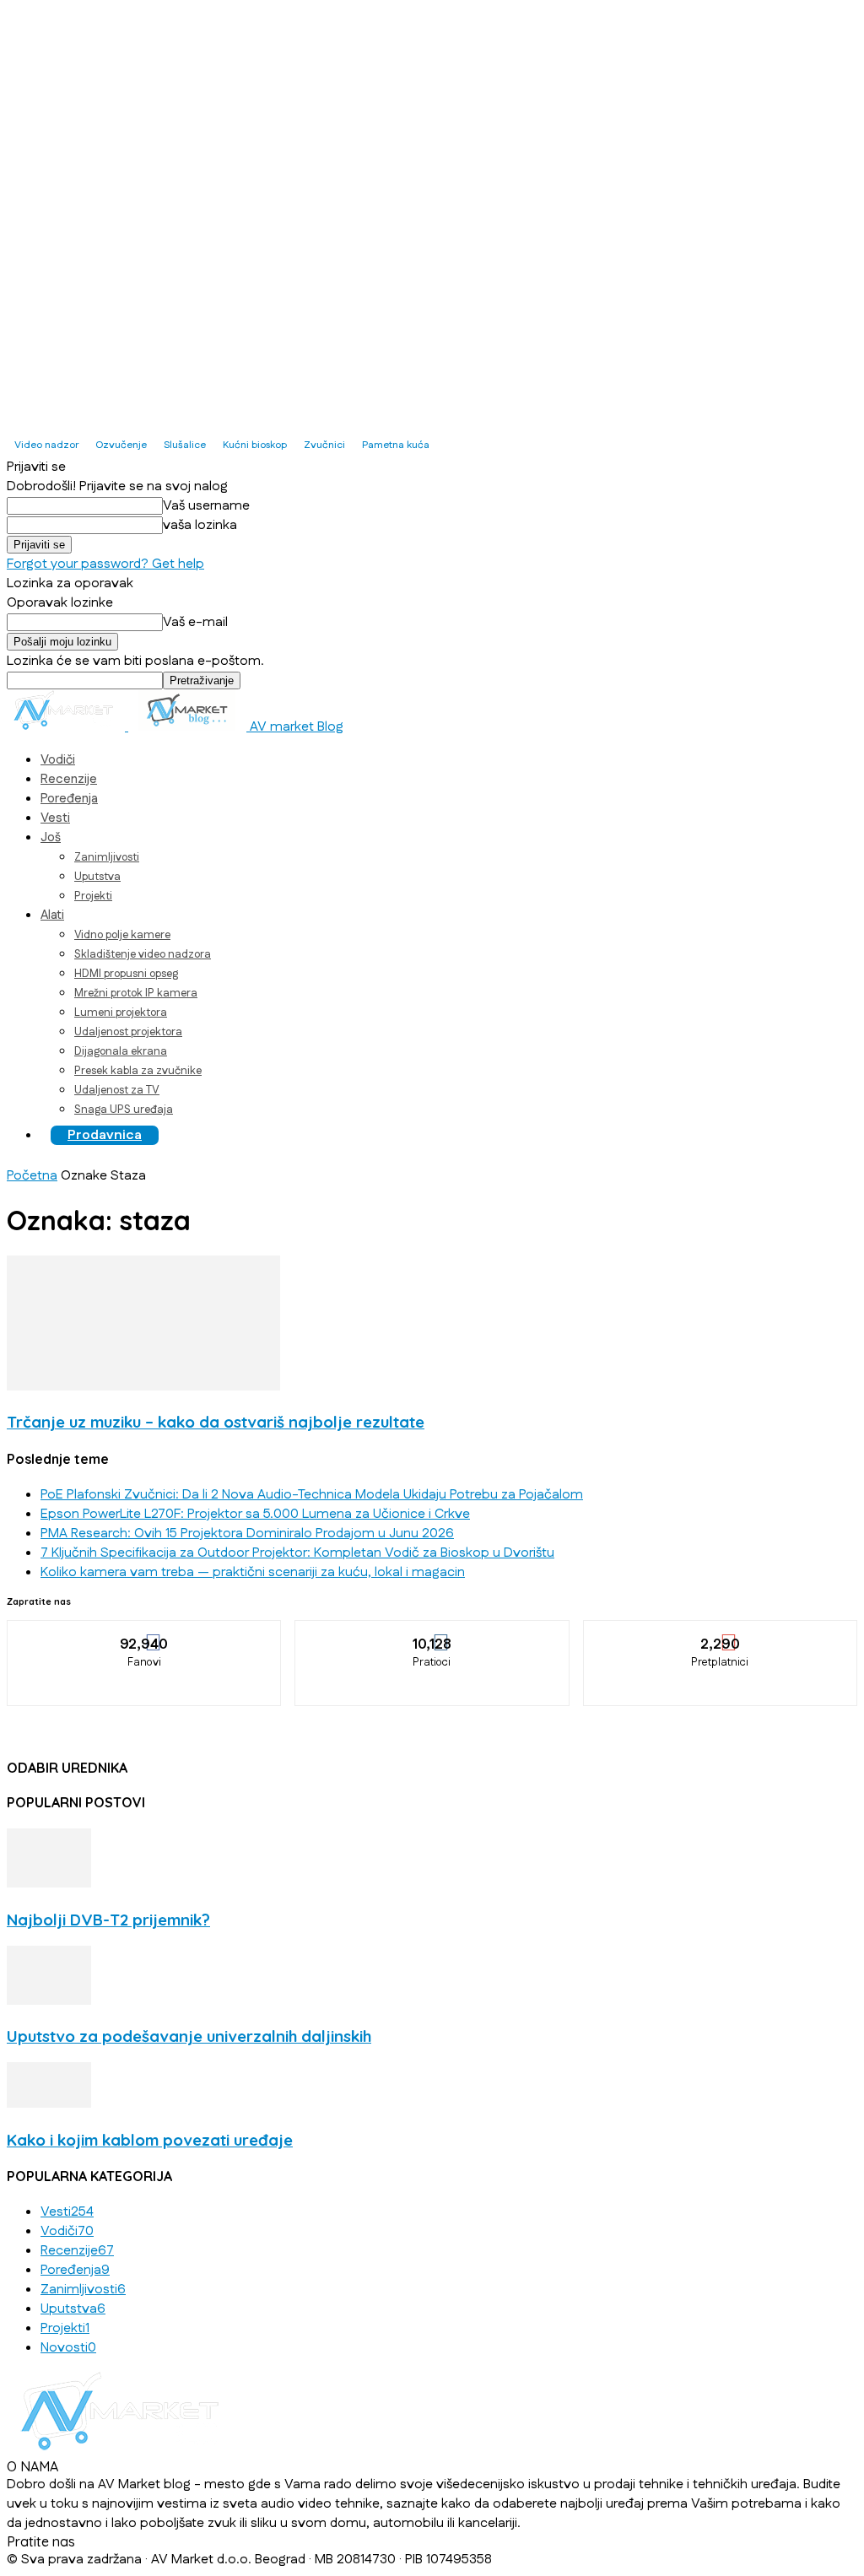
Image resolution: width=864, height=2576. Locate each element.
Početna (32, 1176)
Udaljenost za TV (117, 1090)
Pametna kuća (396, 445)
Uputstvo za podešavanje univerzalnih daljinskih (189, 2036)
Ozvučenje (121, 445)
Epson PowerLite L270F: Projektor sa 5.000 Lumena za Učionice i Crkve (255, 1514)
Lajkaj (145, 1633)
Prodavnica (105, 1135)
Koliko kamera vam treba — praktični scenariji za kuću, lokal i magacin (253, 1572)
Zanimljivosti (107, 857)
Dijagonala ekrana (121, 1051)
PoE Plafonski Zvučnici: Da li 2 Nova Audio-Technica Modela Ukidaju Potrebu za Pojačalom (312, 1495)
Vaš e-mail (195, 622)
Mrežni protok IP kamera (136, 993)
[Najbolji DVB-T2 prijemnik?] (49, 1884)
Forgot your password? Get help (105, 564)
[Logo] (67, 727)
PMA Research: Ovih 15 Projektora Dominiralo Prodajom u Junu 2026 (247, 1534)
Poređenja (69, 799)
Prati (433, 1633)
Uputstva (97, 877)
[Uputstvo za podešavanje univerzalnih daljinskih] (49, 2001)
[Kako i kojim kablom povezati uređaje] (49, 2104)
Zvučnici (324, 445)
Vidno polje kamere (122, 935)
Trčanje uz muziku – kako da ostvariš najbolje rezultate (216, 1422)
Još (51, 837)
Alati (52, 915)
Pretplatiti (721, 1633)
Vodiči (58, 760)
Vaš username (206, 506)
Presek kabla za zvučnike (138, 1071)
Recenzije (69, 779)
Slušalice (185, 445)
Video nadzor (46, 445)
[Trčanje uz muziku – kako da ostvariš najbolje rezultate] (143, 1387)
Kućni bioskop (255, 445)
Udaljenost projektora (128, 1032)
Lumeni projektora (121, 1013)
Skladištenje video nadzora (143, 954)
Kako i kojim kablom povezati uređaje (150, 2140)
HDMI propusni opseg (126, 974)
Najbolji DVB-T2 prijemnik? (108, 1920)
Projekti (93, 896)
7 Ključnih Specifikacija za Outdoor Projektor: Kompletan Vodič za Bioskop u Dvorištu (297, 1553)
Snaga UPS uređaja (124, 1110)
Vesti (55, 818)
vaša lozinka (200, 525)
